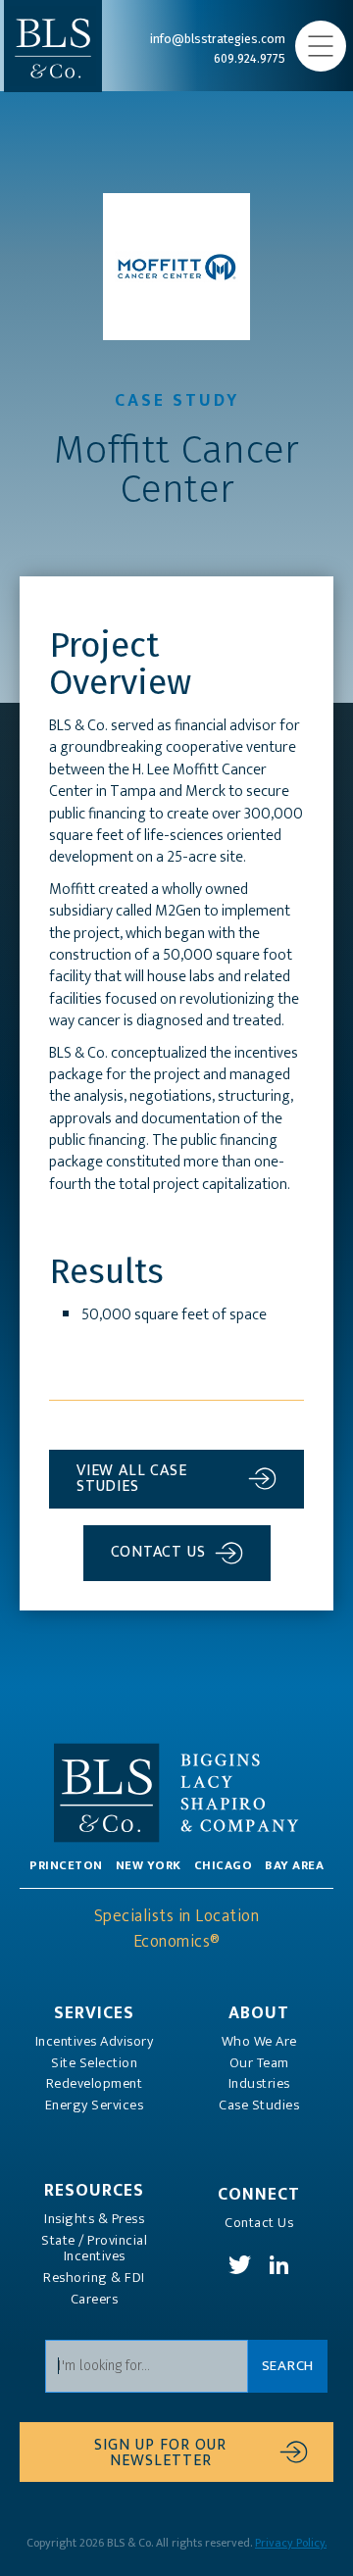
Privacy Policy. (291, 2543)
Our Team (259, 2063)
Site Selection (94, 2063)
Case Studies (259, 2105)
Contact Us (259, 2223)
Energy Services (95, 2105)
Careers (95, 2300)
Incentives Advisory (95, 2042)
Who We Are (259, 2042)
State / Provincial (94, 2249)
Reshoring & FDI (94, 2278)
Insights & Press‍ (94, 2219)
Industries (259, 2084)
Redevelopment (95, 2084)
